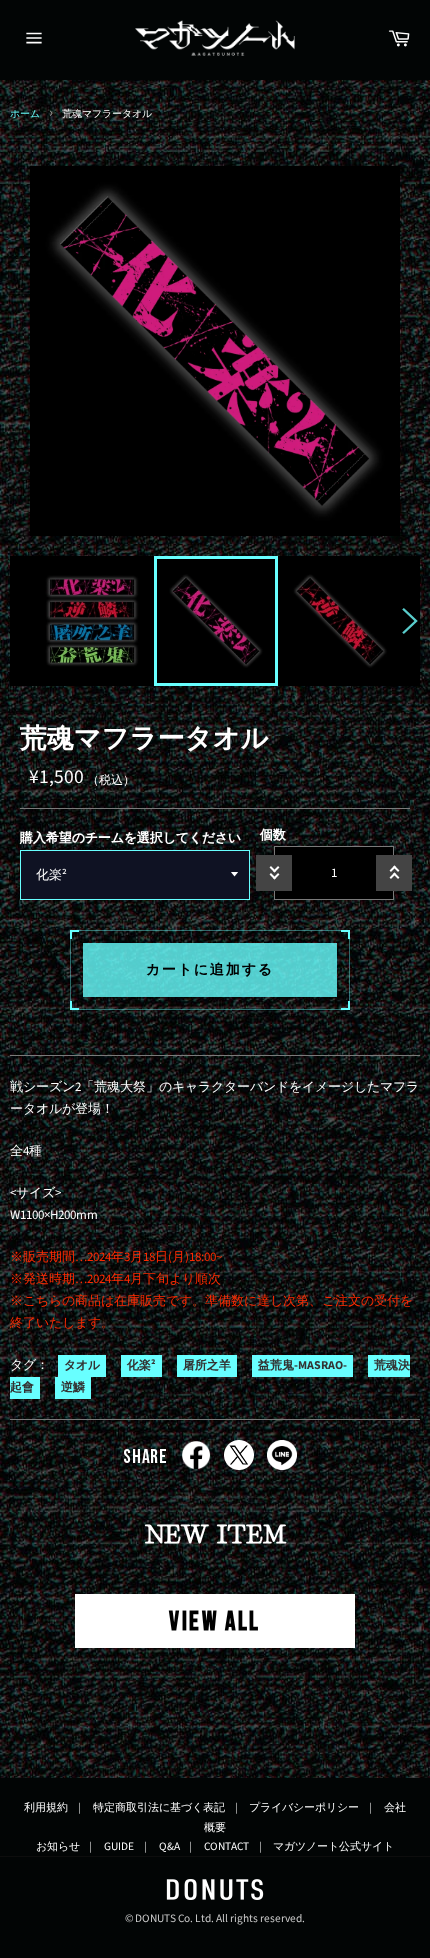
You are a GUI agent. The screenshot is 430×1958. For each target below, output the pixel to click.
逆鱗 (73, 1388)
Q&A (169, 1846)
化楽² (141, 1365)
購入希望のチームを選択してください (130, 838)
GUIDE (119, 1846)
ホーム (25, 113)
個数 (273, 835)
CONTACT (226, 1846)
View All (215, 1622)
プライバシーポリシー (304, 1807)
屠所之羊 (207, 1365)
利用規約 (46, 1807)
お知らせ (58, 1846)
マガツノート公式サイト (333, 1846)
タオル (82, 1365)
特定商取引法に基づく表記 (159, 1807)
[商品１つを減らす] (274, 873)
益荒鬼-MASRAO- (302, 1365)
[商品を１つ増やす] (394, 873)
